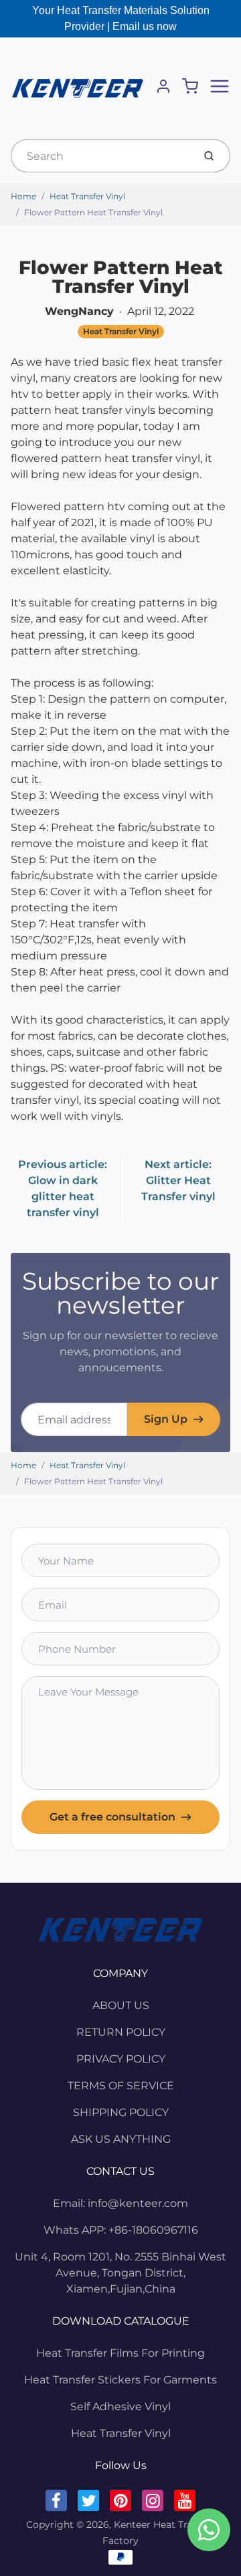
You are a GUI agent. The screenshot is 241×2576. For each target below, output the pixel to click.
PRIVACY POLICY (121, 2059)
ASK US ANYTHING (121, 2139)
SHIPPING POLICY (121, 2112)
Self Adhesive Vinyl (120, 2407)
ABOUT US (121, 2005)
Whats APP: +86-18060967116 (121, 2230)
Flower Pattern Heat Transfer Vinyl (93, 212)
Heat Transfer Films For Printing (120, 2353)
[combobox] (101, 156)
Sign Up (166, 1419)
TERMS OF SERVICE (121, 2086)
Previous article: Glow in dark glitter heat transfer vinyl (63, 1188)
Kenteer (132, 2525)
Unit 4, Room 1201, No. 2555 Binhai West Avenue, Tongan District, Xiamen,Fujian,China (120, 2273)
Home (23, 196)
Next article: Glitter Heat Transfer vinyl (178, 1180)
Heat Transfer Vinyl (87, 196)
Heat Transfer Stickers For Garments (120, 2380)
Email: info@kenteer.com (120, 2203)
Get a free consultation (112, 1817)
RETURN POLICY (121, 2032)
